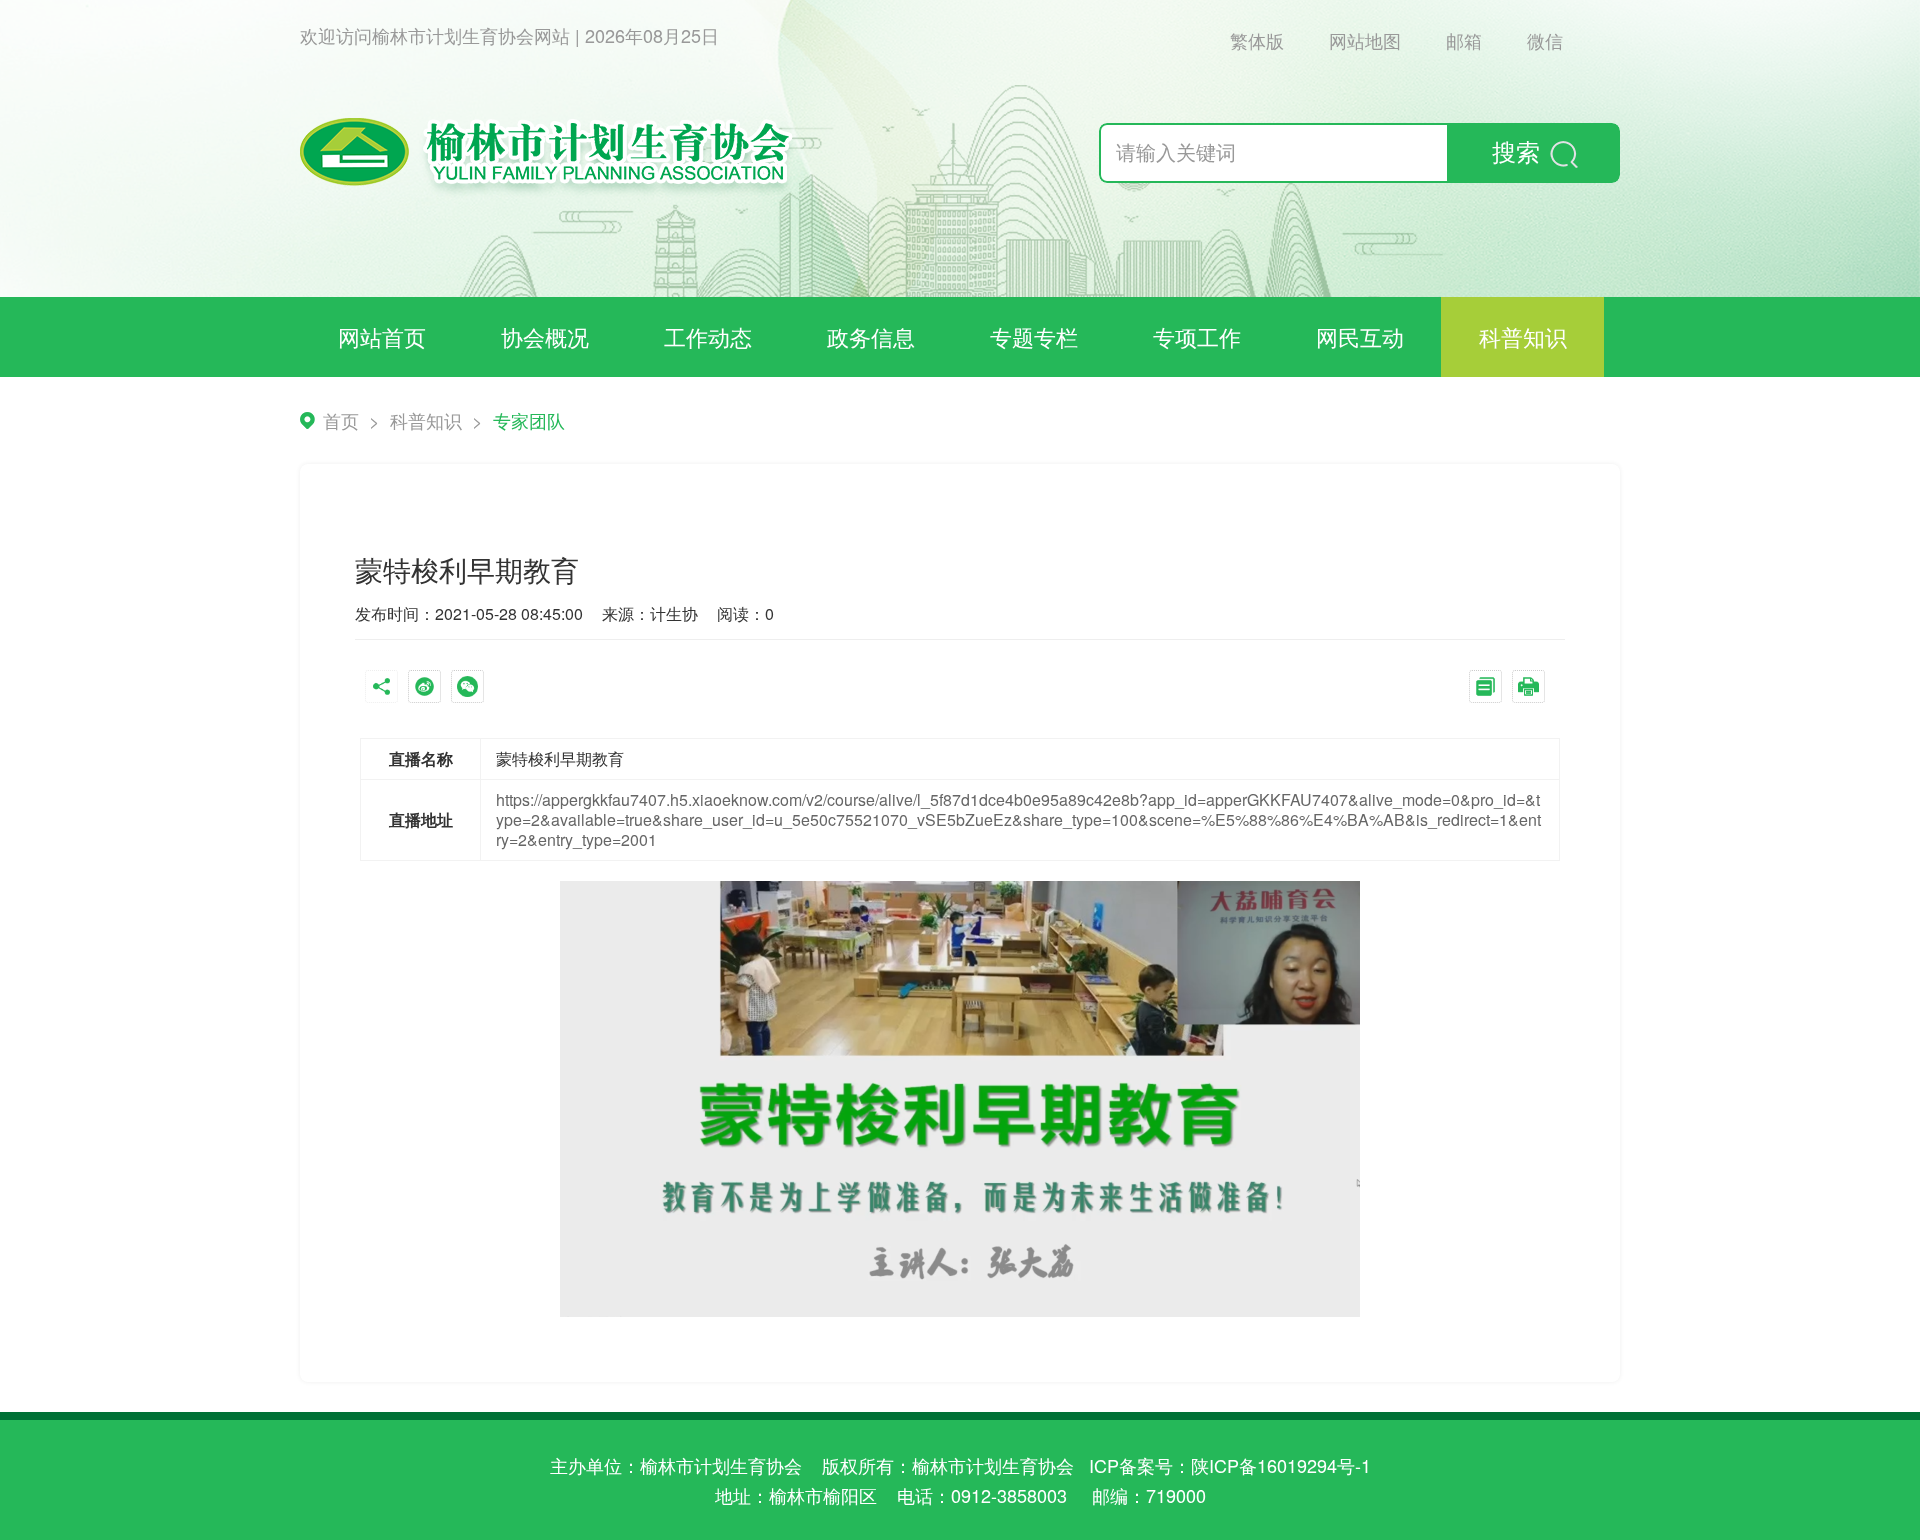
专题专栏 (1034, 336)
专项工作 (1197, 336)
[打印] (1533, 689)
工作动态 (708, 336)
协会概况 (545, 336)
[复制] (1490, 689)
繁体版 (1257, 40)
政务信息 (871, 336)
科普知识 (1523, 336)
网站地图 (1365, 40)
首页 (341, 420)
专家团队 (529, 420)
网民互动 (1360, 336)
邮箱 (1464, 40)
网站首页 (382, 336)
